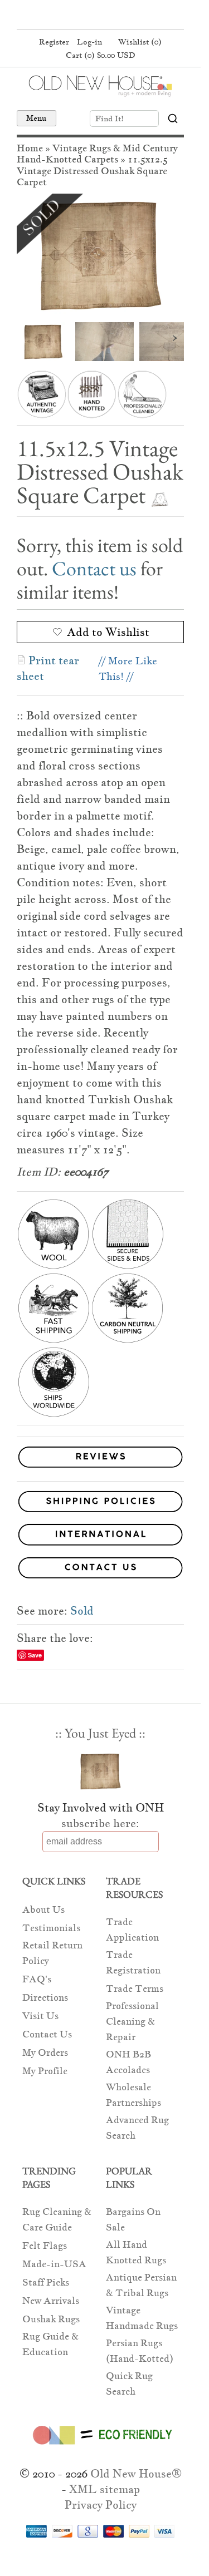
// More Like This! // (128, 668)
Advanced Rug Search (137, 2128)
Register (54, 42)
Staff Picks (46, 2283)
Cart (101, 55)
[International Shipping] (100, 1536)
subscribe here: (100, 1823)
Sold (82, 1611)
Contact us (94, 568)
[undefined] (100, 255)
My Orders (45, 2053)
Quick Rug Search (129, 2384)
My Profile (45, 2071)
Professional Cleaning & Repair (132, 2022)
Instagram (120, 16)
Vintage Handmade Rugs (142, 2318)
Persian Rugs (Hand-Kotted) (140, 2351)
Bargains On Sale (133, 2220)
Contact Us (47, 2034)
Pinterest (99, 16)
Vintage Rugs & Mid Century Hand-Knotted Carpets (97, 154)
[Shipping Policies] (100, 1504)
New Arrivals (51, 2301)
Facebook (77, 16)
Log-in (89, 42)
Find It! (110, 119)
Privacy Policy (101, 2505)
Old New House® (136, 2474)
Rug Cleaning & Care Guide (57, 2220)
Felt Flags (45, 2246)
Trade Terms (135, 1989)
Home (30, 148)
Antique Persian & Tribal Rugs (141, 2285)
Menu (37, 118)
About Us (43, 1910)
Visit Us (40, 2016)
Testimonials (51, 1928)
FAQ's (37, 1979)
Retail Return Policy (52, 1953)
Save (35, 1655)
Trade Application (132, 1930)
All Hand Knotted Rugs (136, 2252)
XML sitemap (104, 2489)
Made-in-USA (54, 2264)
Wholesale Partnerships (133, 2095)
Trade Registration (133, 1963)
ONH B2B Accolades (128, 2062)
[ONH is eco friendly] (101, 2447)
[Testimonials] (100, 1468)
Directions (45, 1998)
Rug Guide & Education (50, 2344)
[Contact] (100, 1570)
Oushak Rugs (51, 2319)
